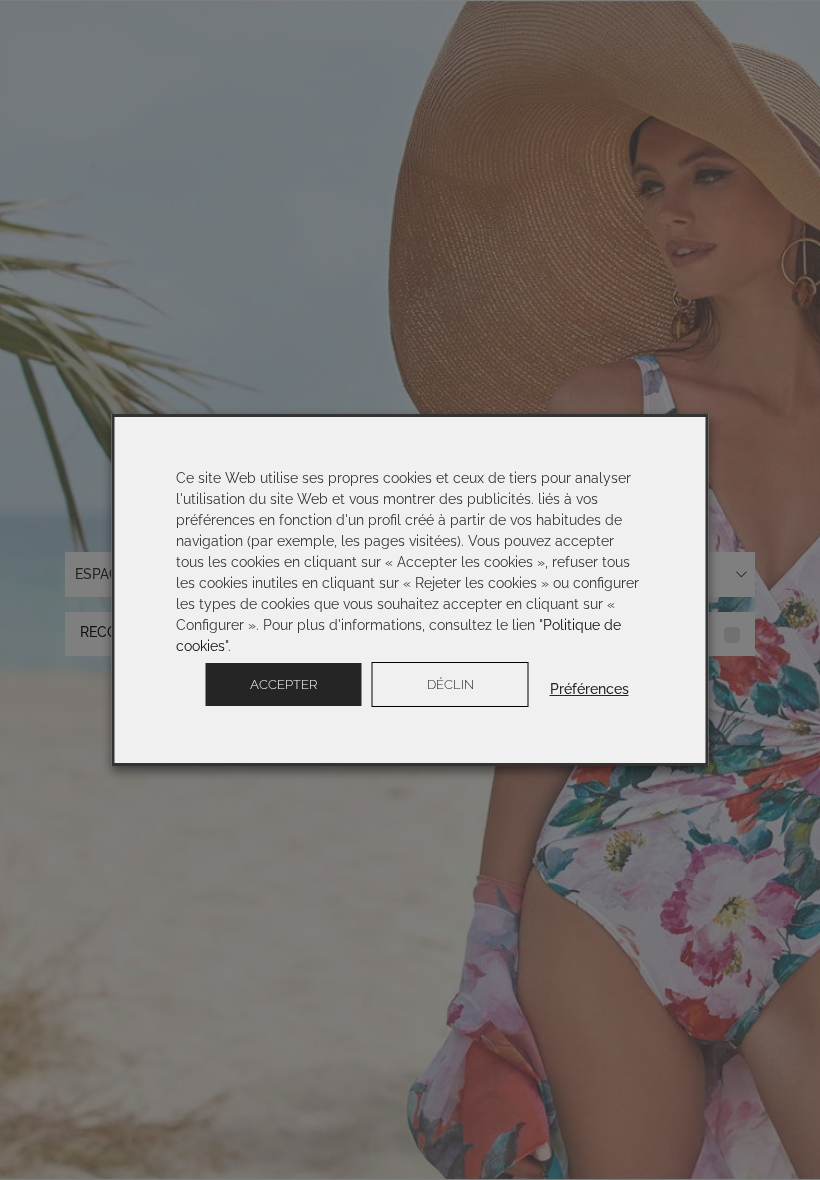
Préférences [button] (589, 689)
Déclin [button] (450, 684)
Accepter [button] (283, 684)
